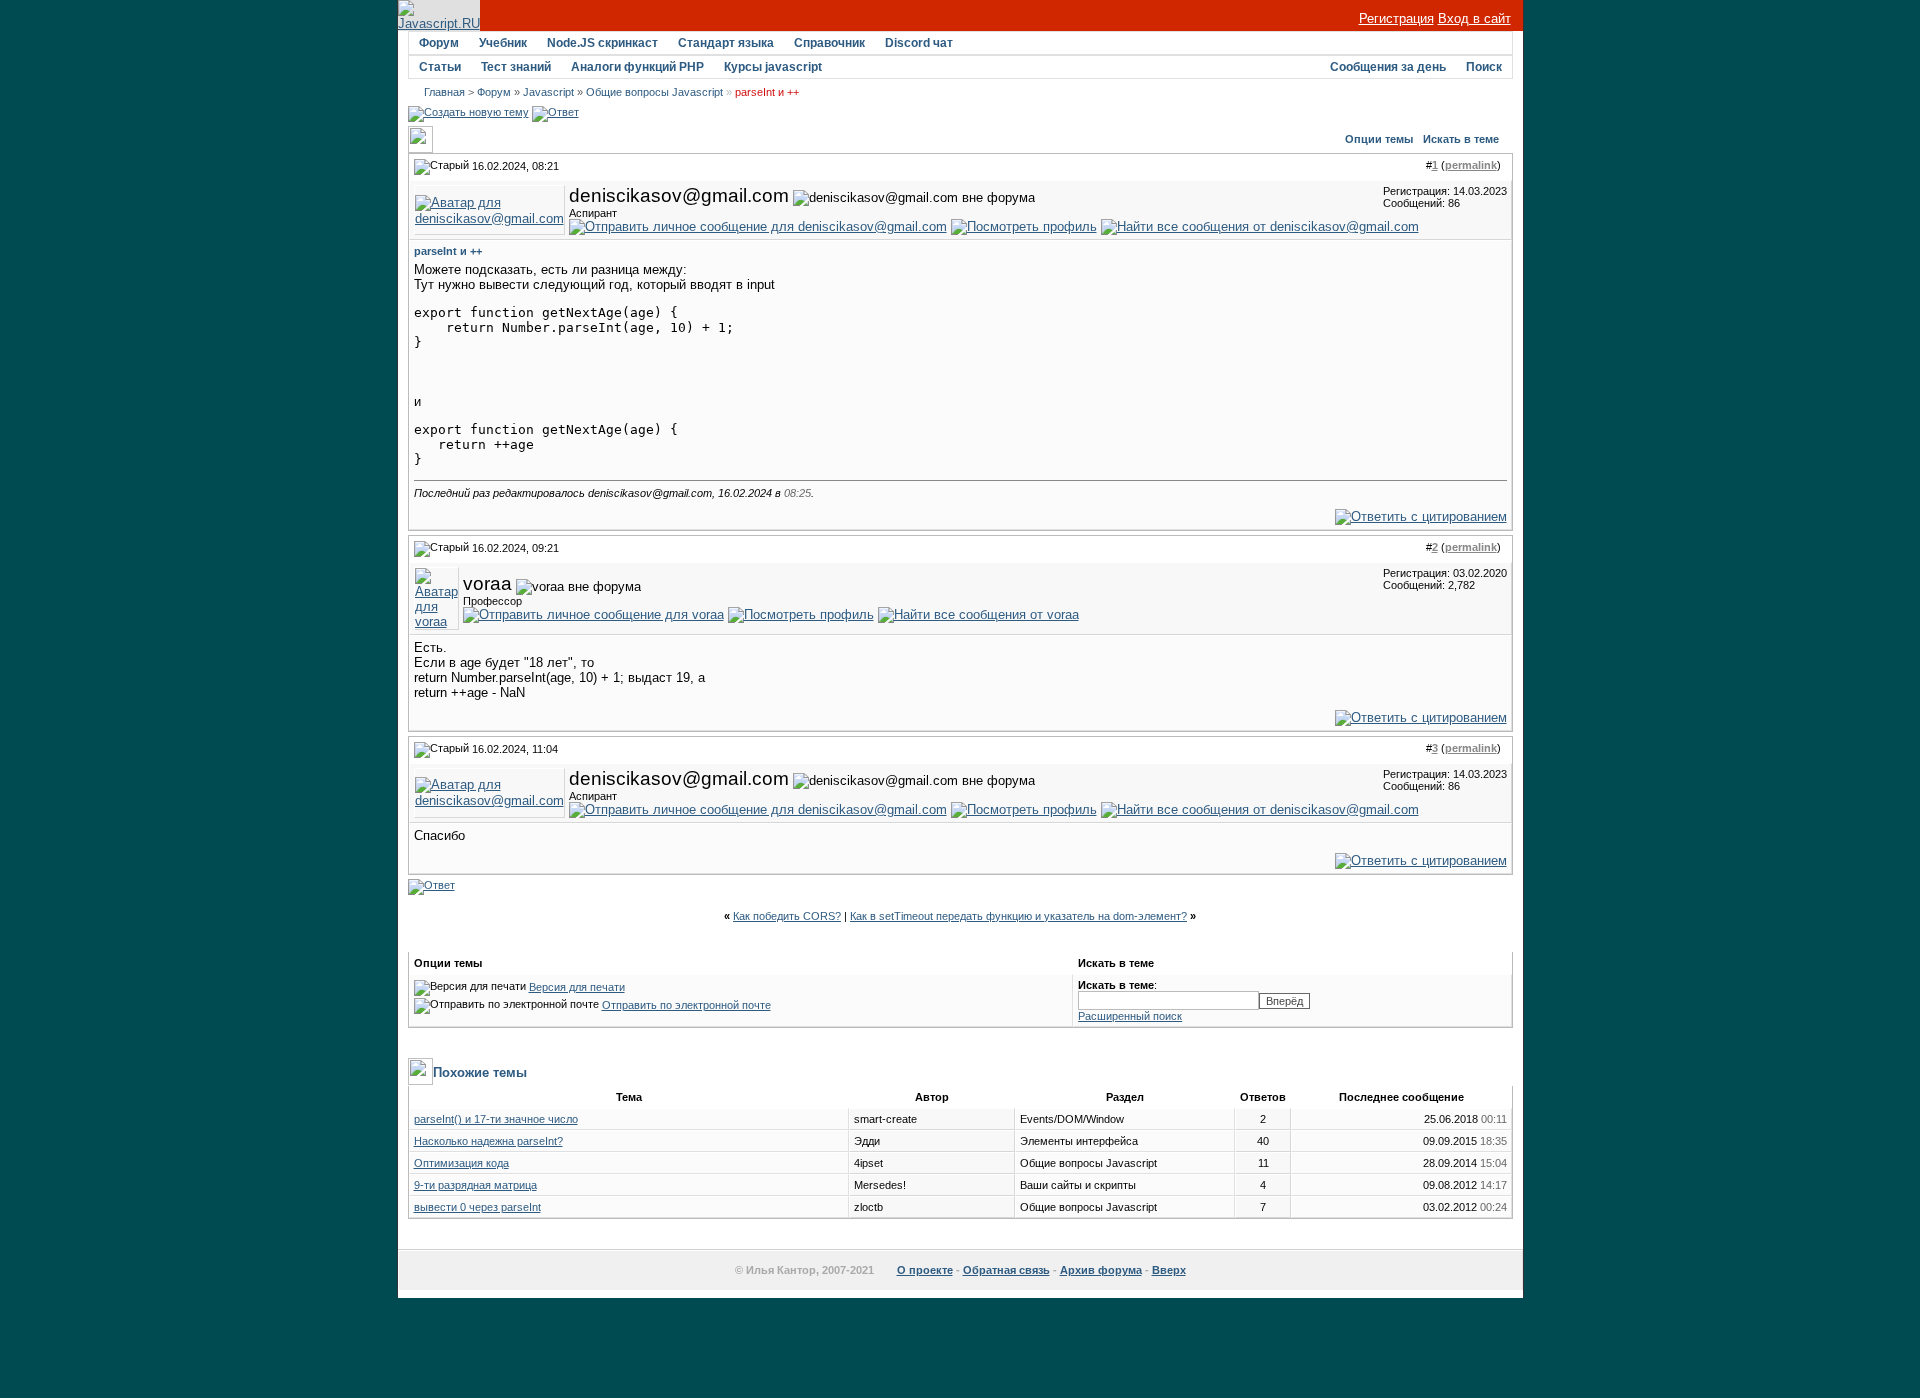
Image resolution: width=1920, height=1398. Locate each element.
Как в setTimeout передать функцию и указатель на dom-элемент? (1018, 916)
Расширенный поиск (1130, 1016)
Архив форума (1101, 1270)
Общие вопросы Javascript (654, 92)
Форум (439, 43)
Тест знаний (516, 67)
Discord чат (919, 43)
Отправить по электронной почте (686, 1005)
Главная (444, 92)
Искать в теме (1461, 139)
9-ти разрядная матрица (475, 1185)
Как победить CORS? (787, 916)
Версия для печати (577, 987)
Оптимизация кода (461, 1163)
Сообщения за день (1388, 67)
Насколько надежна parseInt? (488, 1141)
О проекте (925, 1270)
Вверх (1169, 1270)
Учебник (503, 43)
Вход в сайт (1474, 18)
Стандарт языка (726, 43)
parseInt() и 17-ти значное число (496, 1119)
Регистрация (1396, 18)
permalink (1471, 165)
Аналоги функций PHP (637, 67)
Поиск (1484, 67)
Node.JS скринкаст (602, 43)
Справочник (829, 43)
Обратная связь (1006, 1270)
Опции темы (1379, 139)
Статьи (440, 67)
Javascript (548, 92)
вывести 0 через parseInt (477, 1207)
